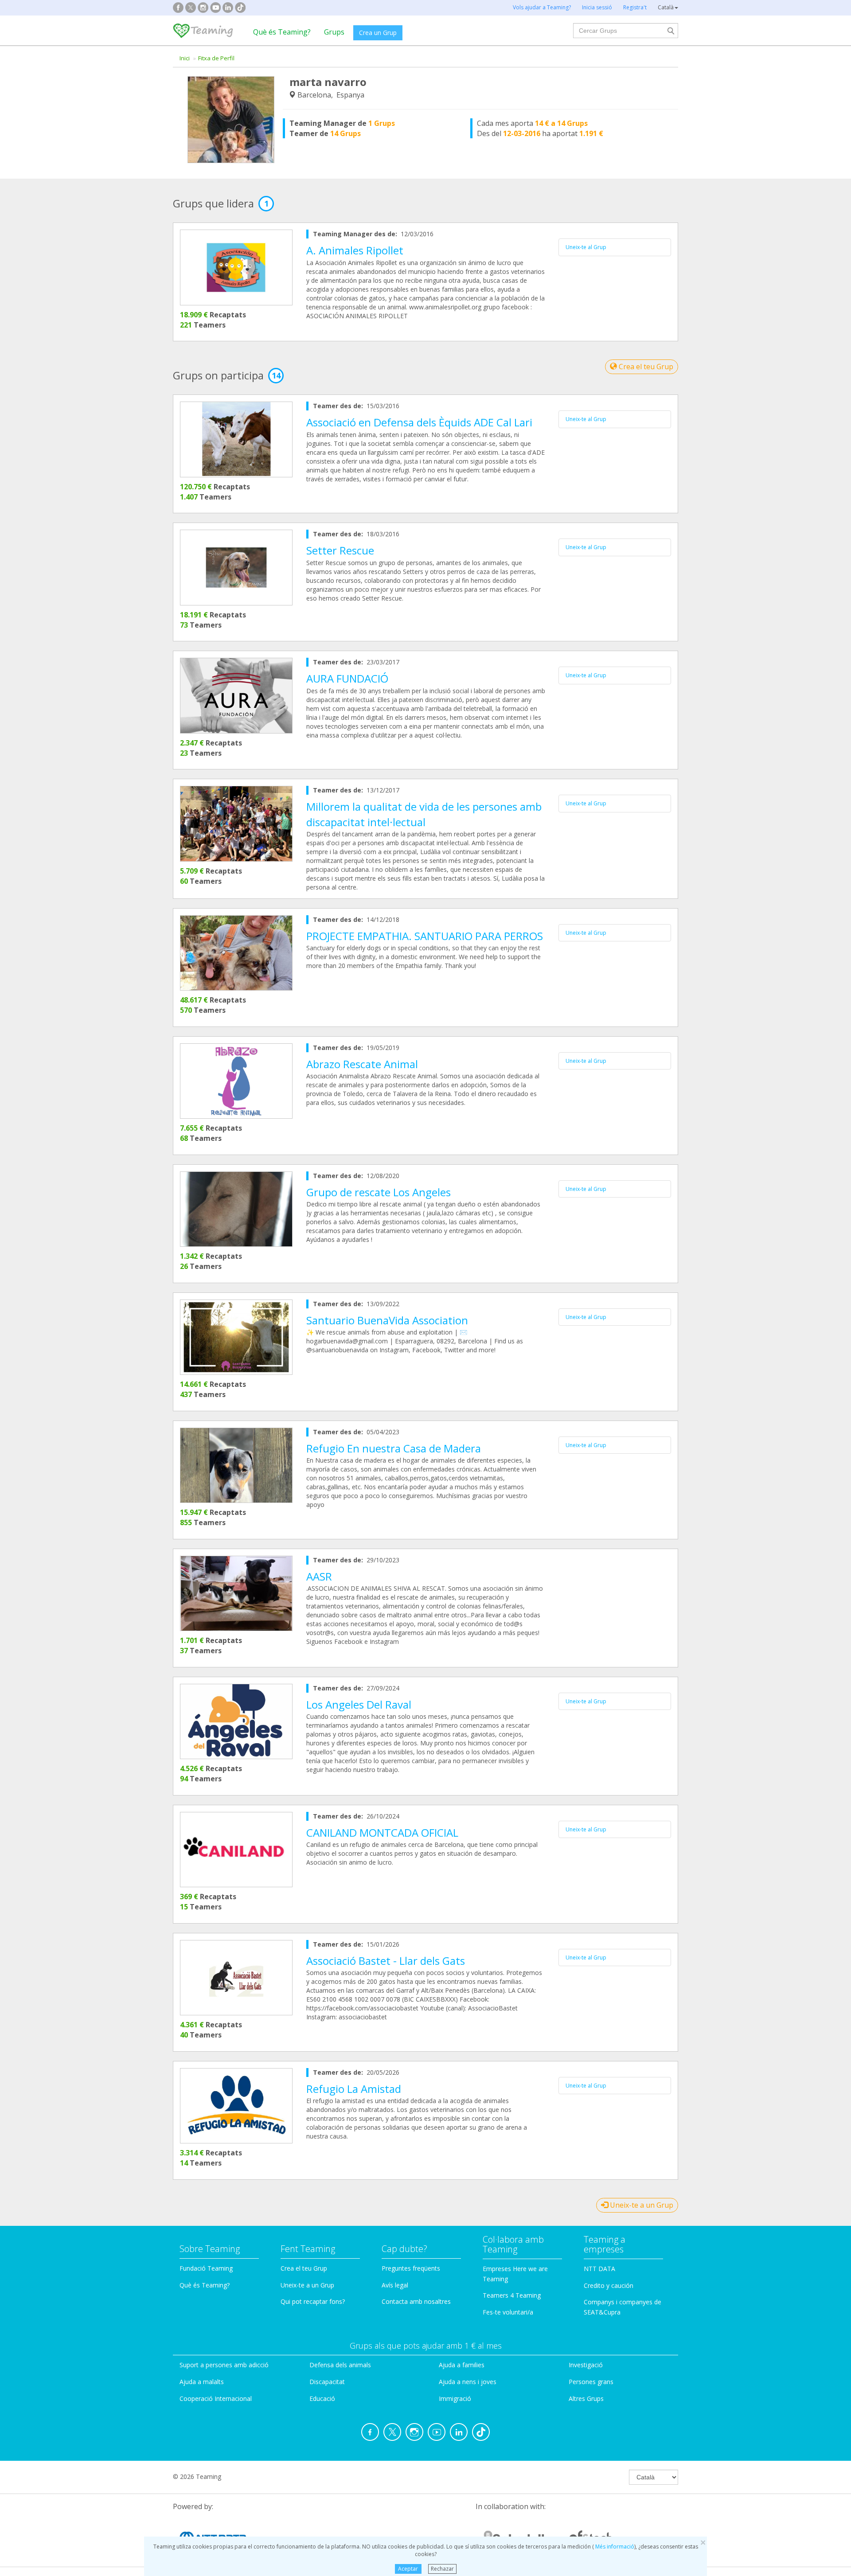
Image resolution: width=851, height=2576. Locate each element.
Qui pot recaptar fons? (313, 2301)
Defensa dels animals (340, 2365)
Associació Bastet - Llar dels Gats (386, 1961)
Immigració (455, 2398)
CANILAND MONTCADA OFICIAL (382, 1832)
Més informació (614, 2547)
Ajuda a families (462, 2365)
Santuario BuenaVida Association (387, 1320)
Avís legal (395, 2285)
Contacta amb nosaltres (416, 2301)
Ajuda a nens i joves (468, 2382)
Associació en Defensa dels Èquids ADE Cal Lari (419, 422)
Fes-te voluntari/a (508, 2312)
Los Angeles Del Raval (359, 1704)
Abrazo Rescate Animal (362, 1064)
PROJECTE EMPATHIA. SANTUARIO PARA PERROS (425, 936)
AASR (319, 1576)
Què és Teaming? (282, 32)
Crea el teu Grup (645, 367)
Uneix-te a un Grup (641, 2205)
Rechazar (442, 2569)
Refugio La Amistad (354, 2089)
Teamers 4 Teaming (512, 2295)
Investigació (586, 2365)
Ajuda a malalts (202, 2382)
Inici (185, 58)
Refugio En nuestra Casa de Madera (394, 1448)
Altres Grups (586, 2398)
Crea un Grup (378, 33)
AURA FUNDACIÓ (347, 678)
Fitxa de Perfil (216, 58)
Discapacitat (327, 2382)
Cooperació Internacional (216, 2398)
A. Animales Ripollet (355, 250)
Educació (322, 2398)
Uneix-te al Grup (586, 247)
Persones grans (591, 2382)
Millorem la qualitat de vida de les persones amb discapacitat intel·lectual (424, 814)
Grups (334, 32)
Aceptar (408, 2569)
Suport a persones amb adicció (224, 2365)
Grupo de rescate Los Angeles (379, 1192)
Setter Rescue (340, 550)
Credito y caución (609, 2285)
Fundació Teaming (206, 2268)
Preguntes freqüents (411, 2268)
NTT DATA (599, 2269)
